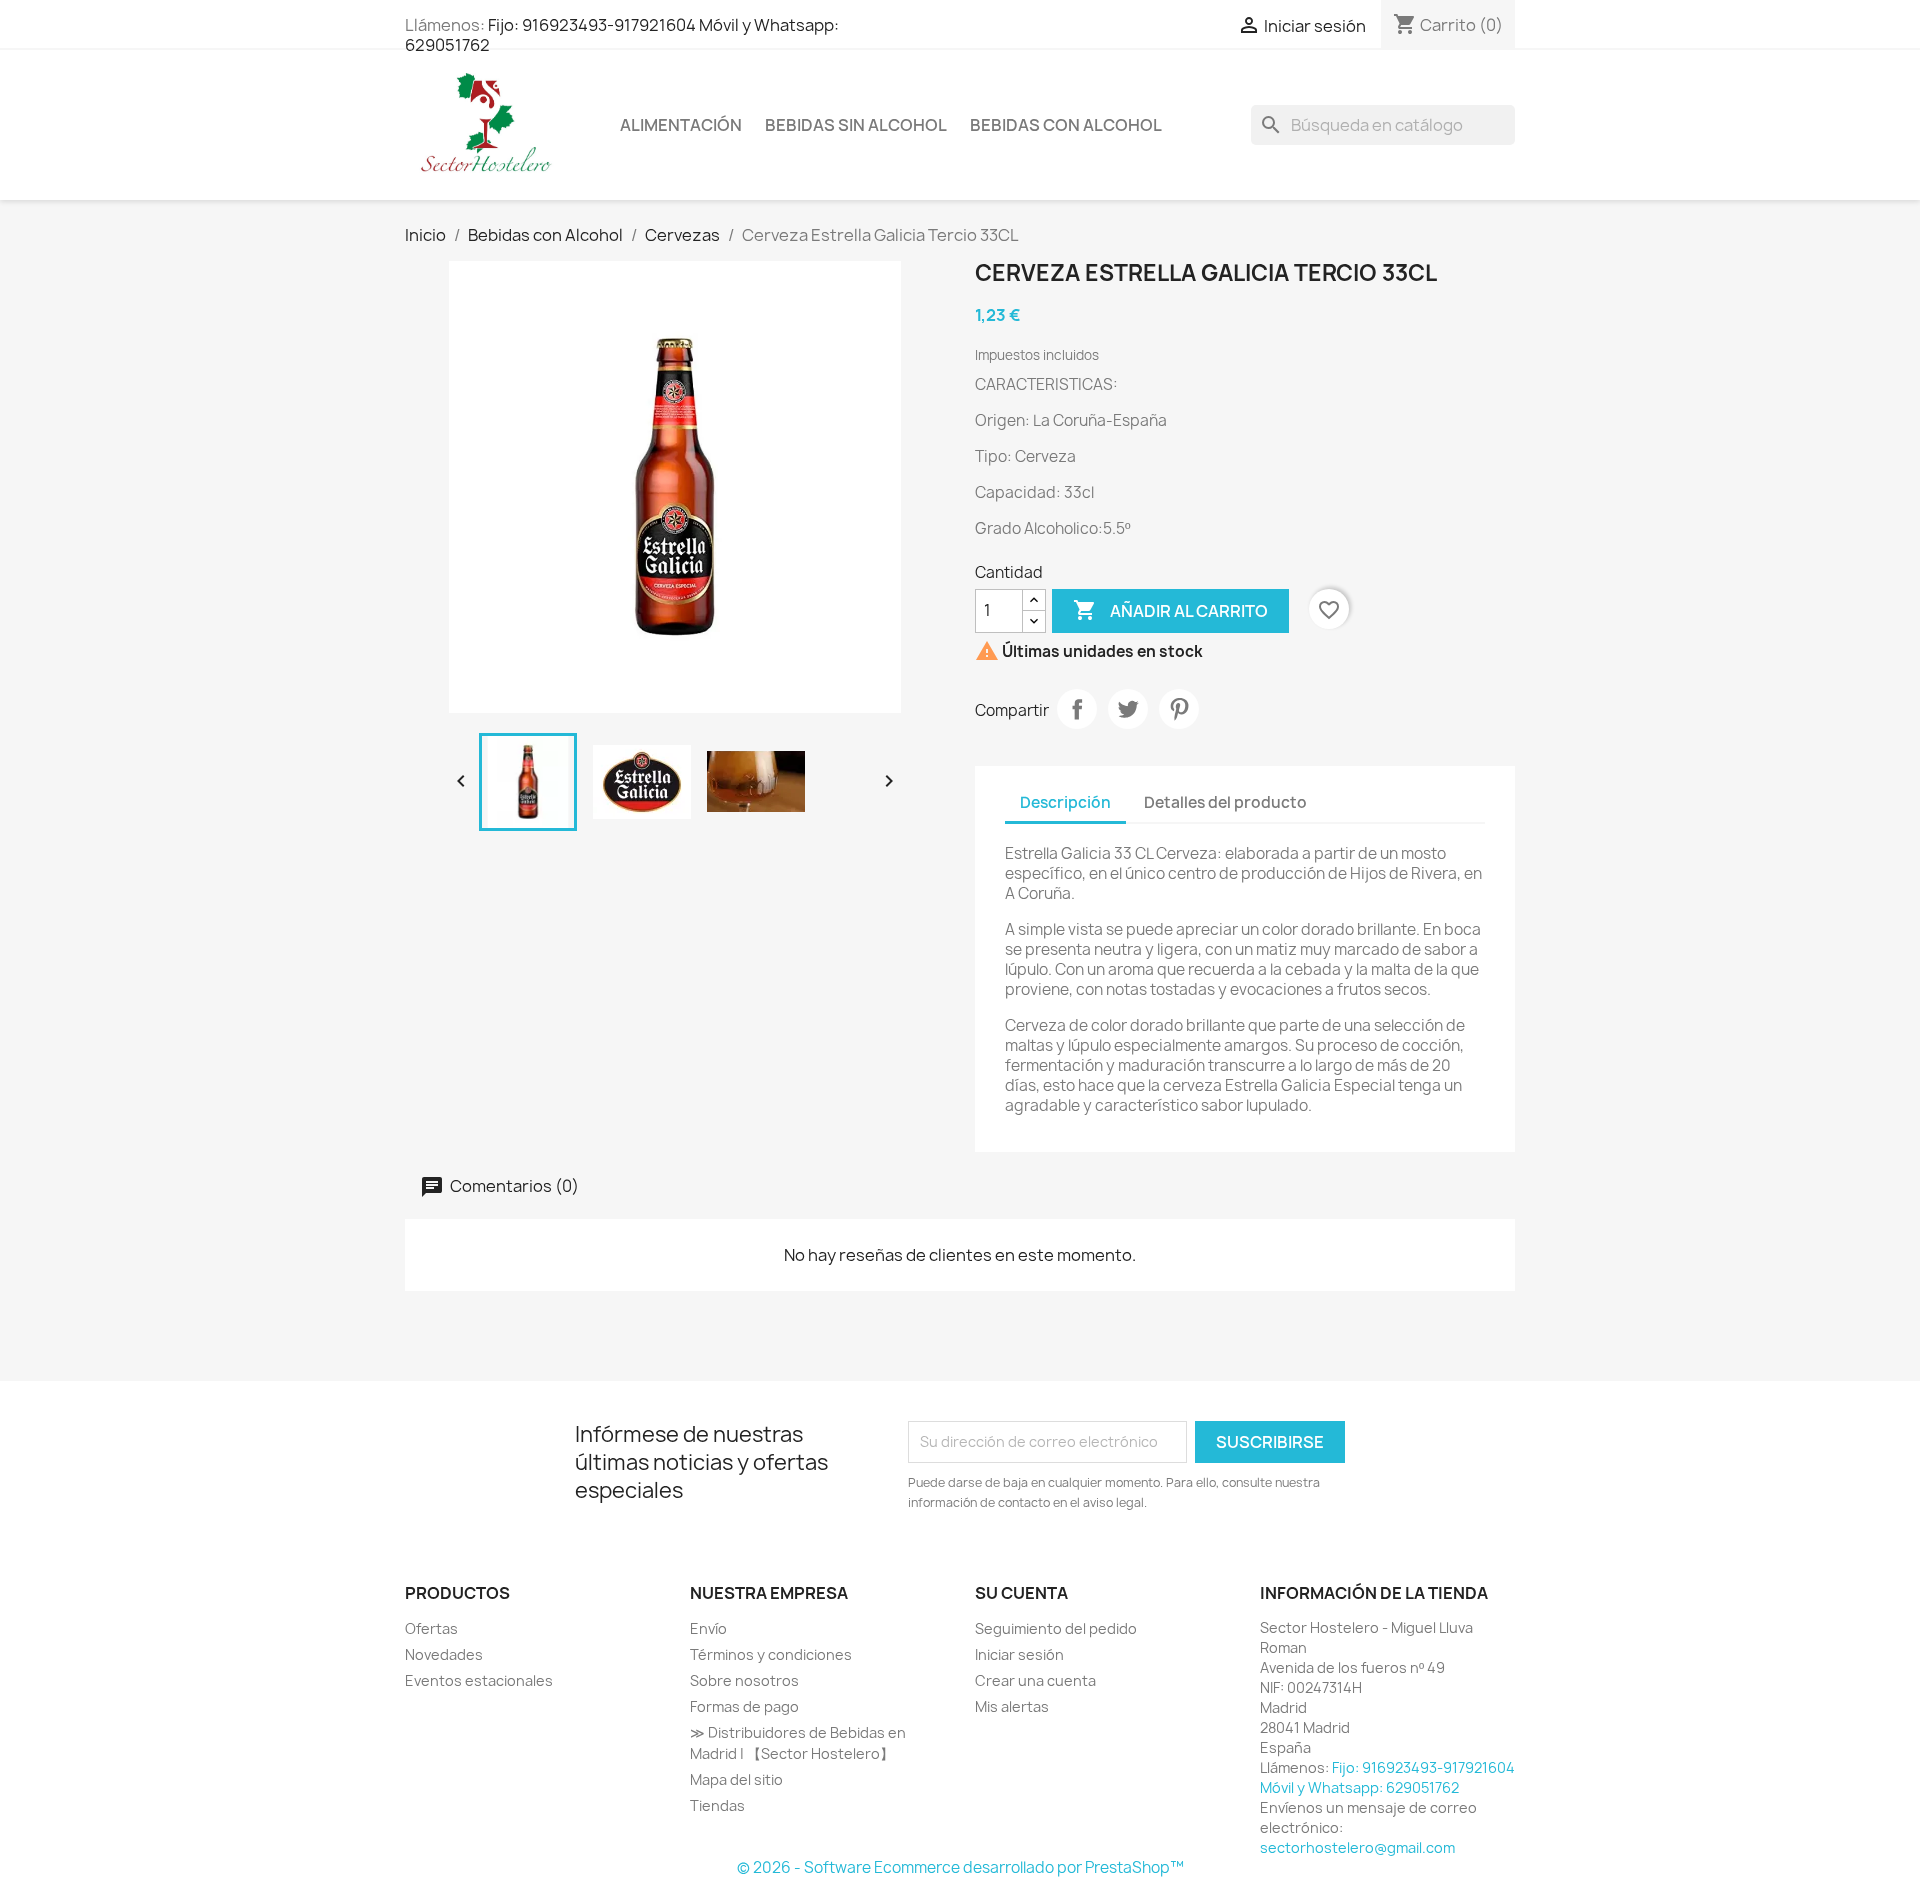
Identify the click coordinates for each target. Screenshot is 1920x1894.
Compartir (1077, 709)
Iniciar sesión (1019, 1654)
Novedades (444, 1654)
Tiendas (717, 1805)
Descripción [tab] (1065, 802)
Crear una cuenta (1035, 1680)
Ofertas (431, 1628)
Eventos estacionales (479, 1680)
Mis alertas (1012, 1706)
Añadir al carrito (1170, 610)
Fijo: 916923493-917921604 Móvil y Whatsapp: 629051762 (622, 35)
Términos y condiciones (771, 1654)
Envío (708, 1628)
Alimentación (681, 125)
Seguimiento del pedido (1056, 1628)
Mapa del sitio (736, 1779)
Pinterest (1179, 709)
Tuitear (1128, 709)
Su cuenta (1021, 1593)
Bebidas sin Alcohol (856, 125)
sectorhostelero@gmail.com (1357, 1847)
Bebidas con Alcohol (1066, 125)
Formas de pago (744, 1706)
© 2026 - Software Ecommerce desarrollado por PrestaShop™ (960, 1867)
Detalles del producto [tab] (1225, 802)
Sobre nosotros (744, 1680)
